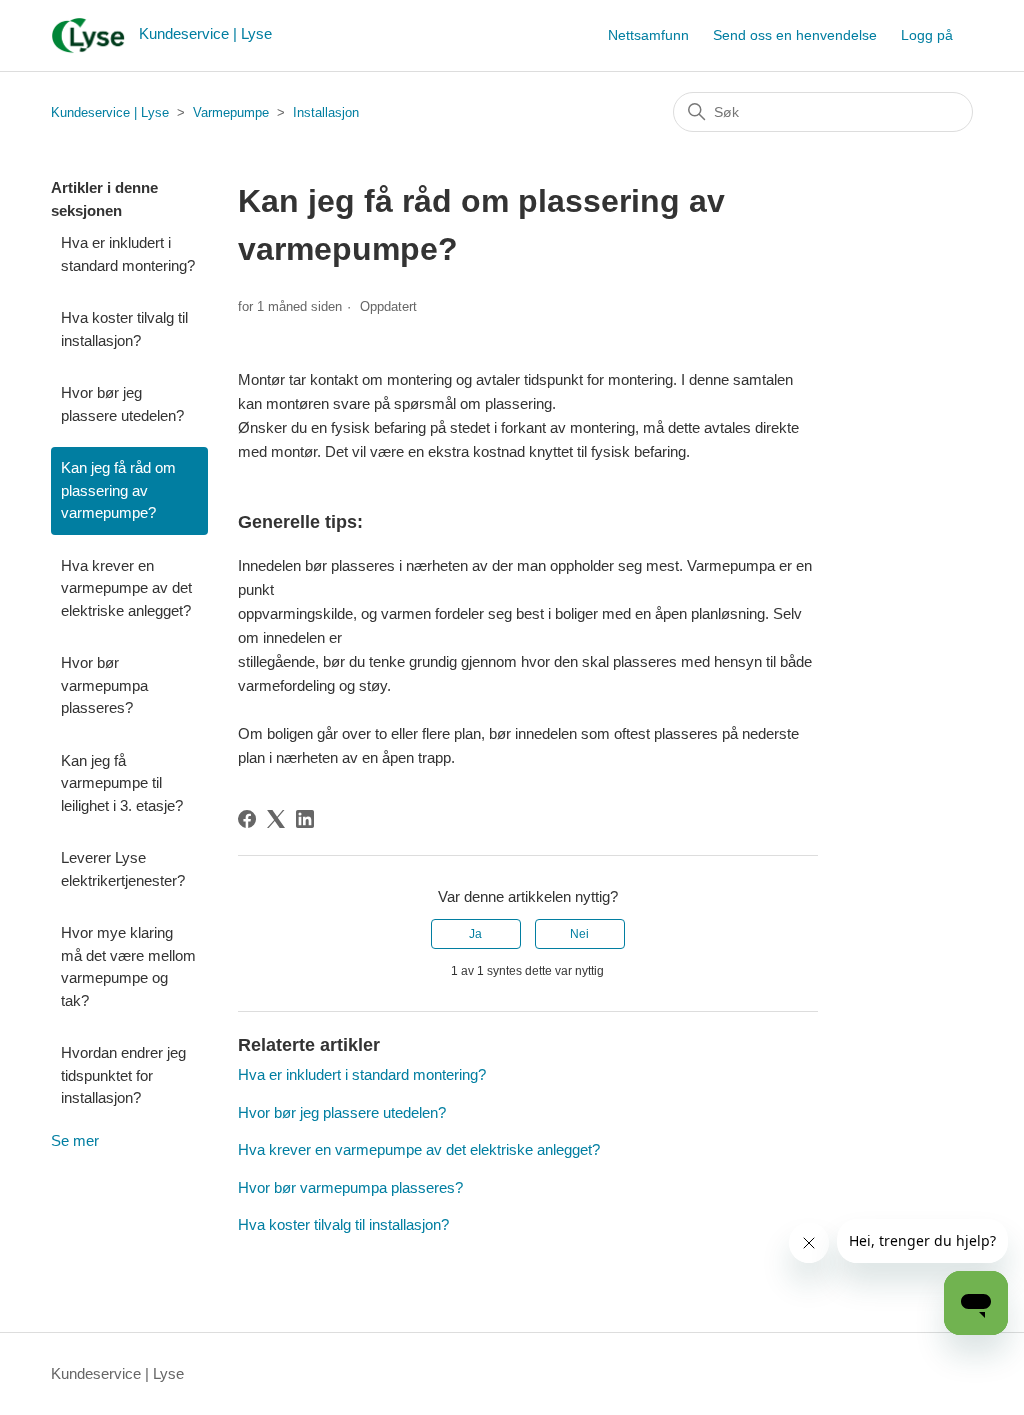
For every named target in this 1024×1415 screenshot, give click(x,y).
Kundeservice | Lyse (110, 112)
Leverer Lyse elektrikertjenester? (123, 869)
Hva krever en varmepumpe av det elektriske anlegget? (126, 588)
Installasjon (326, 112)
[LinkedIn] (305, 819)
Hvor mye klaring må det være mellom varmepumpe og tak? (128, 966)
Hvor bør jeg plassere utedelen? (122, 404)
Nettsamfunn (648, 35)
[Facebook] (247, 819)
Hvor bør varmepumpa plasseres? (104, 685)
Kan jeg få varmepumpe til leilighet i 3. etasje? (122, 783)
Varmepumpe (231, 112)
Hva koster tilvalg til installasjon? (124, 329)
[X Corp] (276, 819)
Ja (475, 934)
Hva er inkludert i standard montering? (128, 254)
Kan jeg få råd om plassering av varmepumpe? (118, 490)
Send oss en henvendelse (795, 35)
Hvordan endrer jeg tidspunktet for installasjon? (123, 1075)
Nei (579, 934)
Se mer (75, 1140)
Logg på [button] (927, 35)
